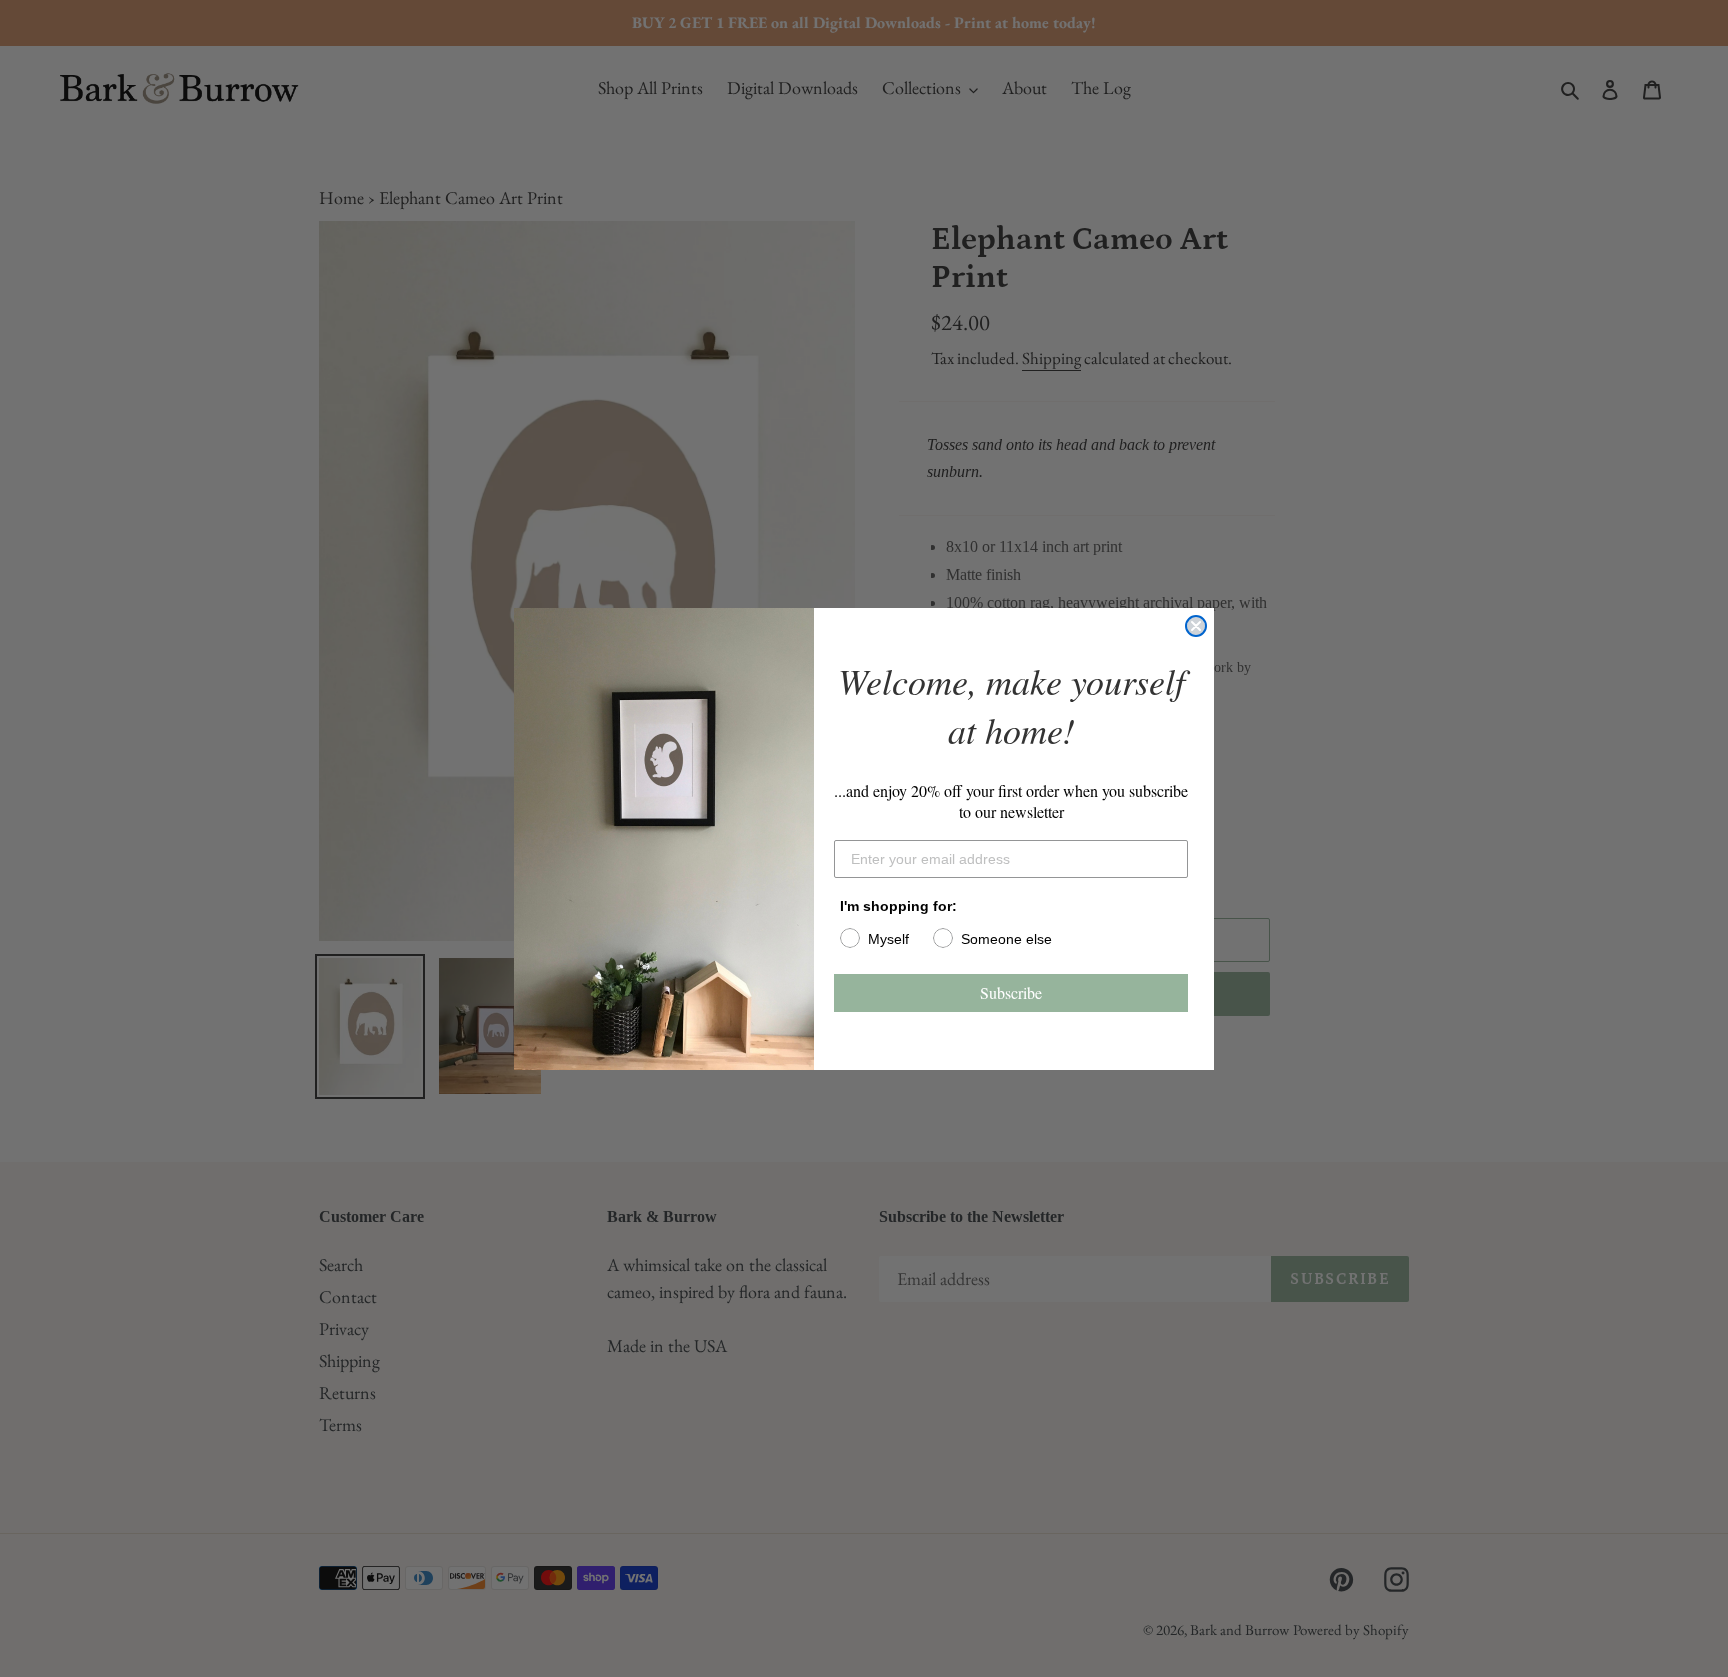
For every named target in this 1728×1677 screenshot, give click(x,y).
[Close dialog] (1196, 626)
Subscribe (1011, 992)
